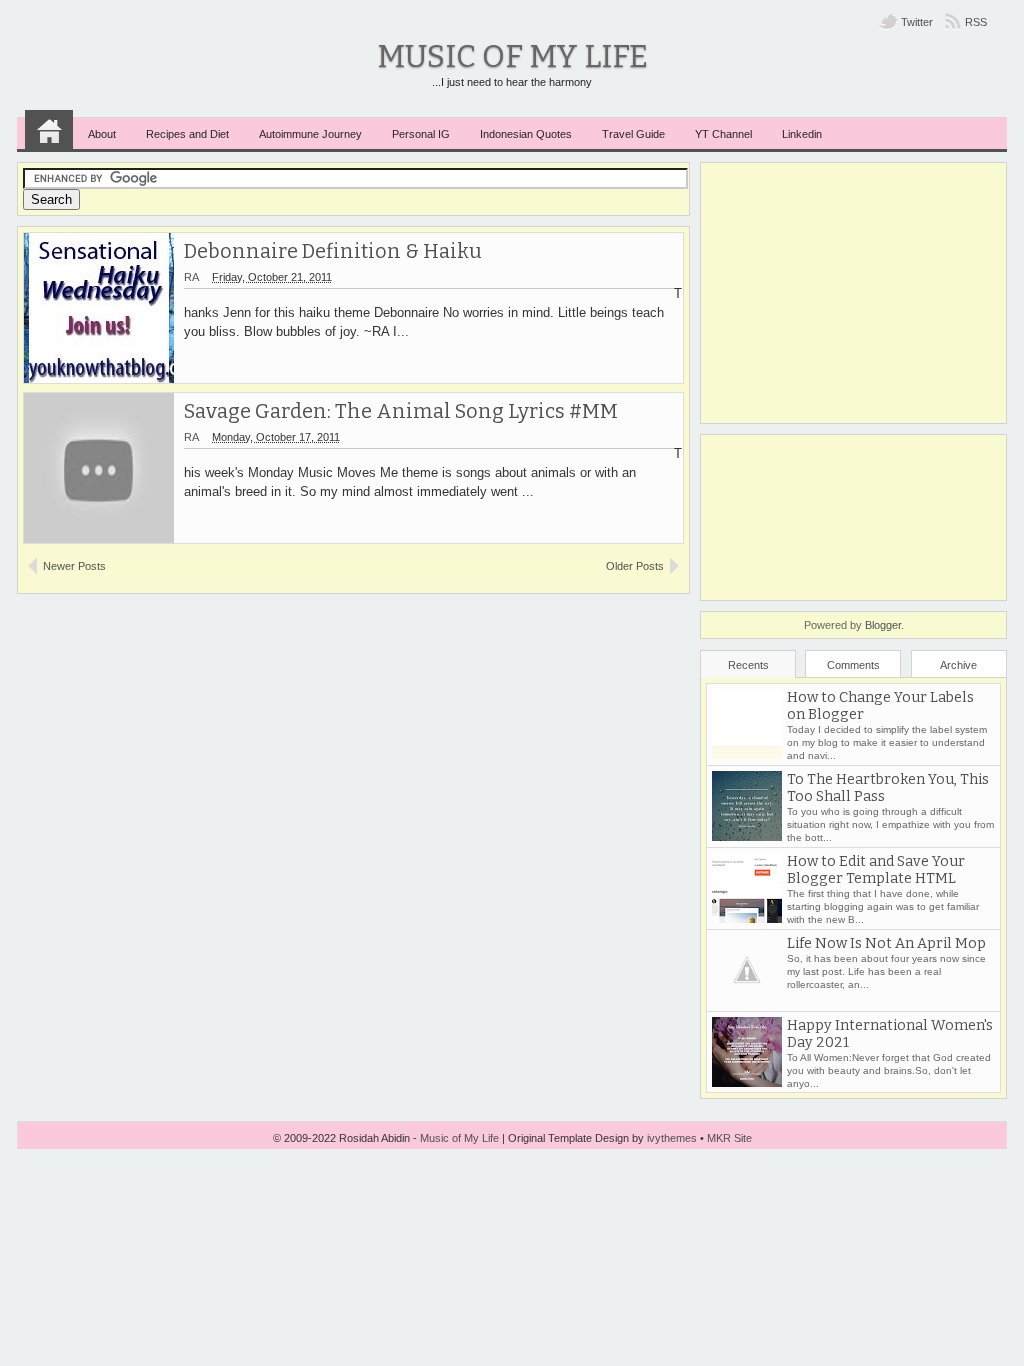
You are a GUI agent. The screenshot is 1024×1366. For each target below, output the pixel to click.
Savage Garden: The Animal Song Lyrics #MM (401, 411)
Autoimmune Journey (310, 134)
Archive (958, 665)
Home (49, 130)
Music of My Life (512, 56)
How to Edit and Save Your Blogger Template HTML (876, 870)
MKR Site (729, 1138)
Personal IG (421, 134)
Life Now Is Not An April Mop (886, 943)
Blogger (883, 625)
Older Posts (635, 566)
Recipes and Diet (187, 134)
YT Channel (723, 134)
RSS (976, 22)
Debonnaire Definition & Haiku (333, 251)
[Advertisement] (853, 293)
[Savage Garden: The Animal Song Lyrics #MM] (99, 468)
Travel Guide (633, 134)
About (102, 134)
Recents (748, 665)
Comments (853, 665)
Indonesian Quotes (526, 134)
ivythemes (672, 1138)
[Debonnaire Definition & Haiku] (99, 308)
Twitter (917, 22)
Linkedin (802, 134)
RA (191, 277)
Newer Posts (74, 566)
